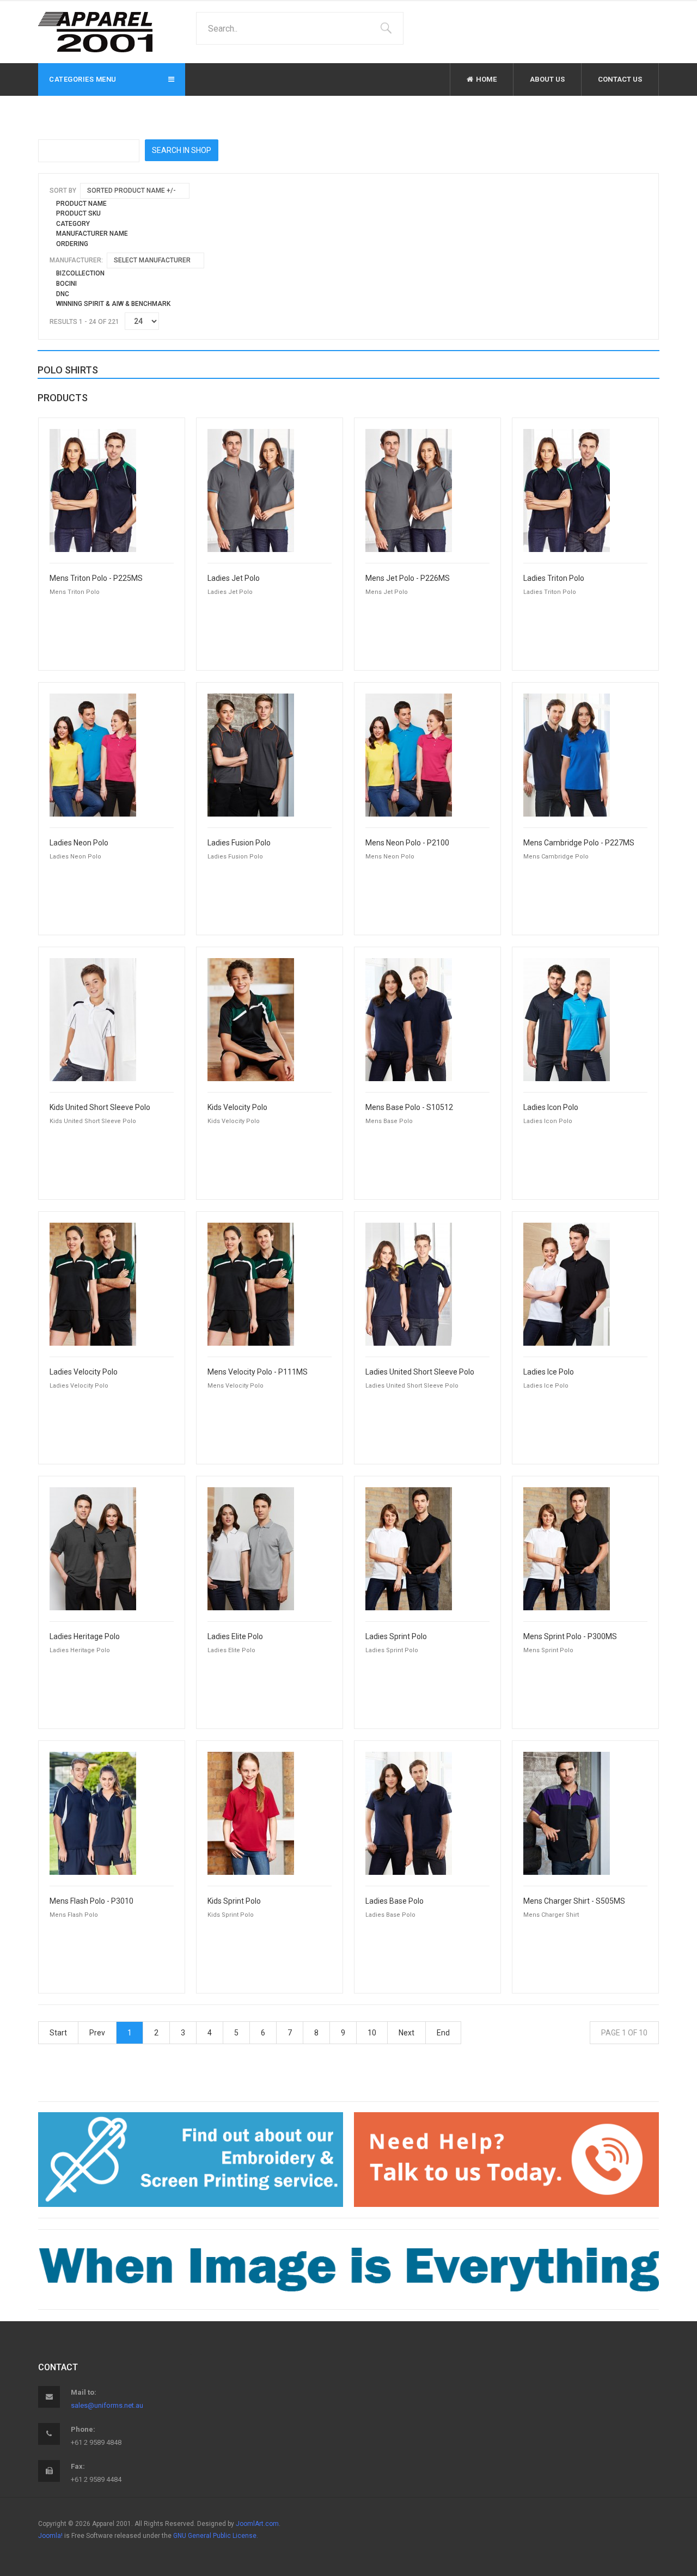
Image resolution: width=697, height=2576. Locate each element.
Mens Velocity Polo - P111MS (258, 1372)
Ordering (72, 244)
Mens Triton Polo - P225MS (96, 578)
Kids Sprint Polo (234, 1901)
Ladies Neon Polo (79, 843)
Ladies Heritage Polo (85, 1637)
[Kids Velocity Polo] (251, 1019)
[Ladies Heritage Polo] (93, 1548)
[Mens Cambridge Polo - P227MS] (567, 755)
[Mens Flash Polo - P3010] (93, 1813)
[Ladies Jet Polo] (251, 490)
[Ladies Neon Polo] (93, 755)
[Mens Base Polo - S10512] (409, 1019)
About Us (547, 79)
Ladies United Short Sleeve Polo (420, 1372)
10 (372, 2033)
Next (406, 2033)
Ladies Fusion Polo (239, 843)
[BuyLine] (348, 2269)
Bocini (66, 284)
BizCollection (80, 273)
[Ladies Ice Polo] (567, 1284)
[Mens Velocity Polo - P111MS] (251, 1284)
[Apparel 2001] (95, 32)
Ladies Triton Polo (554, 578)
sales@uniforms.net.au (107, 2405)
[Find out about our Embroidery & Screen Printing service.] (191, 2160)
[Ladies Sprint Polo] (409, 1548)
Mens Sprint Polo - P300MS (570, 1637)
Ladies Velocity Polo (84, 1372)
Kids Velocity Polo (237, 1108)
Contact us (620, 79)
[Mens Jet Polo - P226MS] (409, 490)
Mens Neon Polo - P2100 (407, 843)
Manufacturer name (92, 234)
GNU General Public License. (216, 2536)
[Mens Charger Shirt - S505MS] (567, 1813)
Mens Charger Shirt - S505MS (574, 1901)
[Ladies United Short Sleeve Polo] (409, 1284)
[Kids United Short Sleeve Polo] (93, 1019)
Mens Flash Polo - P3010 (91, 1901)
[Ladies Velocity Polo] (93, 1284)
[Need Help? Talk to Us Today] (506, 2160)
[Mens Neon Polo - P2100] (409, 755)
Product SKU (78, 213)
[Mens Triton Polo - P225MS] (93, 490)
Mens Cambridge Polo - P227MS (579, 843)
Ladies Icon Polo (551, 1108)
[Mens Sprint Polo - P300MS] (567, 1548)
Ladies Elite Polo (235, 1637)
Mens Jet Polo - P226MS (408, 578)
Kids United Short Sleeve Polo (100, 1108)
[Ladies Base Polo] (409, 1813)
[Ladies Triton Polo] (567, 490)
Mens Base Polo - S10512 (409, 1108)
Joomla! (50, 2536)
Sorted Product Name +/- (132, 191)
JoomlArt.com (257, 2524)
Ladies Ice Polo (549, 1372)
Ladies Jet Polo (234, 578)
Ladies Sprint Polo (396, 1637)
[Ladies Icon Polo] (567, 1019)
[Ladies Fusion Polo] (251, 755)
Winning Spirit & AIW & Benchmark (113, 304)
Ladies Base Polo (395, 1901)
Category (73, 224)
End (443, 2033)
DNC (63, 294)
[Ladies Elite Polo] (251, 1548)
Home (486, 79)
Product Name (81, 204)
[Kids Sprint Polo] (251, 1813)
